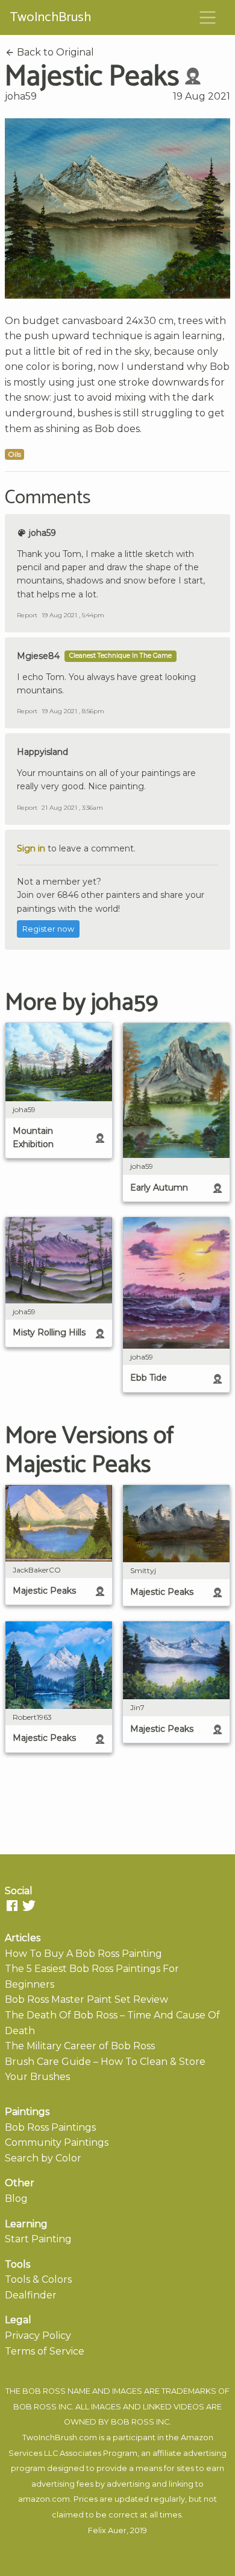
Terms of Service (45, 2351)
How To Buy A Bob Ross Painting (83, 1954)
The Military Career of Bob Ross (80, 2046)
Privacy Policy (38, 2336)
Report (27, 615)
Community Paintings (57, 2142)
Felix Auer (107, 2530)
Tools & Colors (38, 2279)
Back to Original (54, 52)
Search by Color (43, 2158)
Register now (48, 929)
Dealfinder (31, 2295)
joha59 (21, 96)
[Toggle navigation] (208, 17)
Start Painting (38, 2239)
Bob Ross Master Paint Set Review (86, 1999)
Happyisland (42, 752)
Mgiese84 (38, 656)
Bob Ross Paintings (50, 2127)
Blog (16, 2199)
